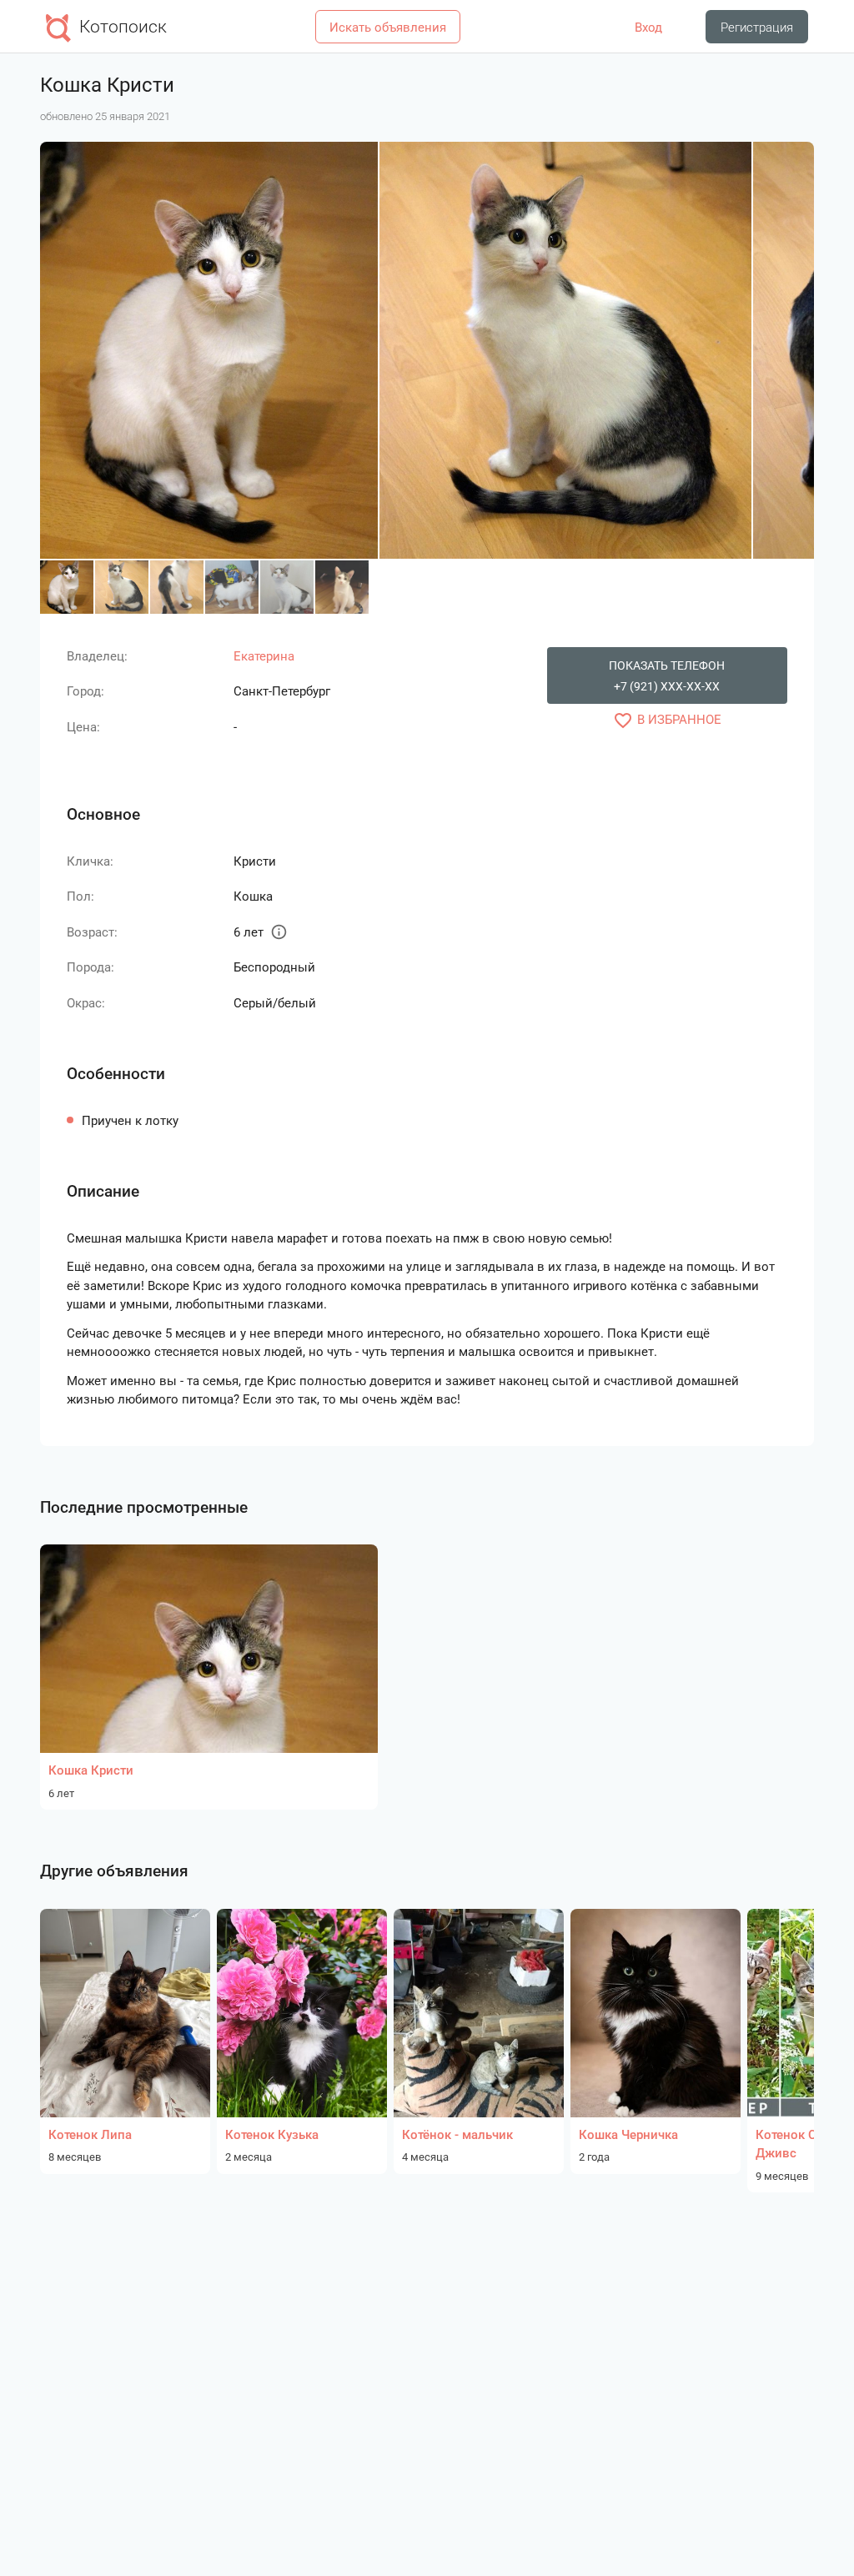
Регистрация (757, 28)
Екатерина (264, 656)
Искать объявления (388, 28)
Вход (648, 28)
